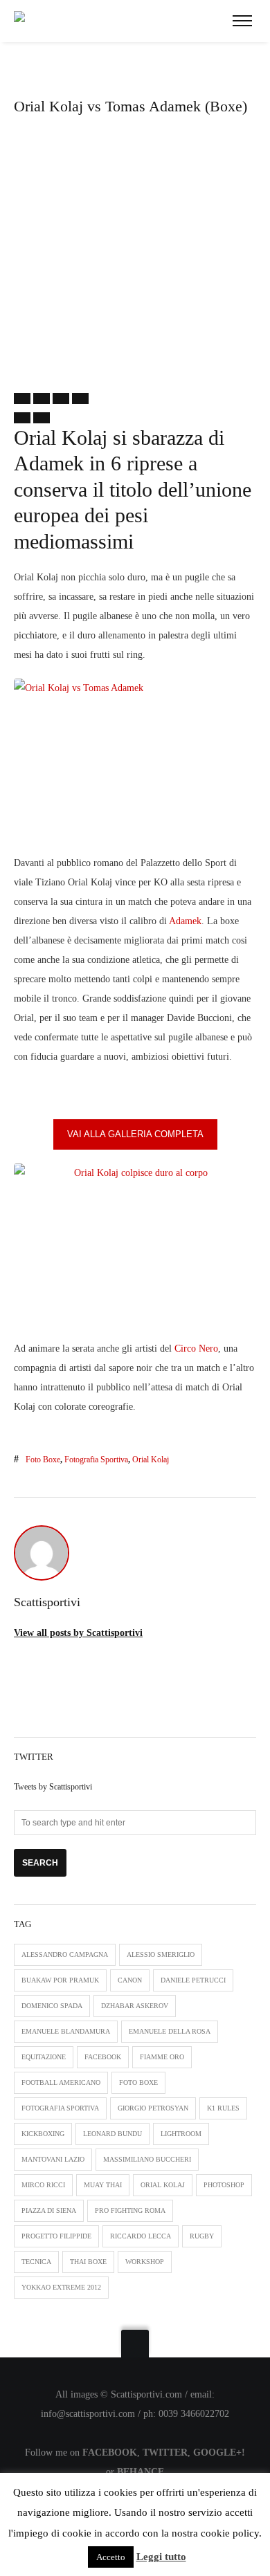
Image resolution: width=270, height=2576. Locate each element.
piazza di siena (49, 2210)
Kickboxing (43, 2134)
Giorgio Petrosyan (153, 2108)
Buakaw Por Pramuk (60, 1980)
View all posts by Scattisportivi (78, 1633)
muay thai (103, 2185)
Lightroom (181, 2134)
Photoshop (224, 2185)
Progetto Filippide (56, 2236)
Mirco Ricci (43, 2185)
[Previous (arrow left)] (22, 418)
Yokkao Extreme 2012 (61, 2287)
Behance (141, 2472)
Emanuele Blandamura (66, 2031)
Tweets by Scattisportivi (53, 1787)
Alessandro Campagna (65, 1954)
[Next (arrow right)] (42, 418)
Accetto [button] (111, 2557)
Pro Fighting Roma (130, 2210)
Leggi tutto (161, 2557)
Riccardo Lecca (141, 2236)
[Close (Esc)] (22, 398)
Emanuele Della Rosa (170, 2031)
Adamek (185, 921)
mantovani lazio (53, 2159)
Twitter (165, 2453)
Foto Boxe (43, 1460)
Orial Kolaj (151, 1460)
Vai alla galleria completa (135, 1134)
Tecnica (36, 2262)
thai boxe (88, 2262)
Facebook (103, 2057)
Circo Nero (196, 1349)
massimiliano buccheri (147, 2159)
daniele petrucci (193, 1980)
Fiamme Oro (162, 2057)
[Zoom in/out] (80, 398)
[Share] (42, 398)
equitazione (44, 2057)
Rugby (202, 2236)
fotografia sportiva (96, 1460)
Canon (130, 1980)
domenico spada (52, 2006)
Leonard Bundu (112, 2134)
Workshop (145, 2262)
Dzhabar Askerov (135, 2006)
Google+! (219, 2453)
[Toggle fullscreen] (61, 398)
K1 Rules (223, 2108)
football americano (61, 2082)
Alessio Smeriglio (161, 1954)
